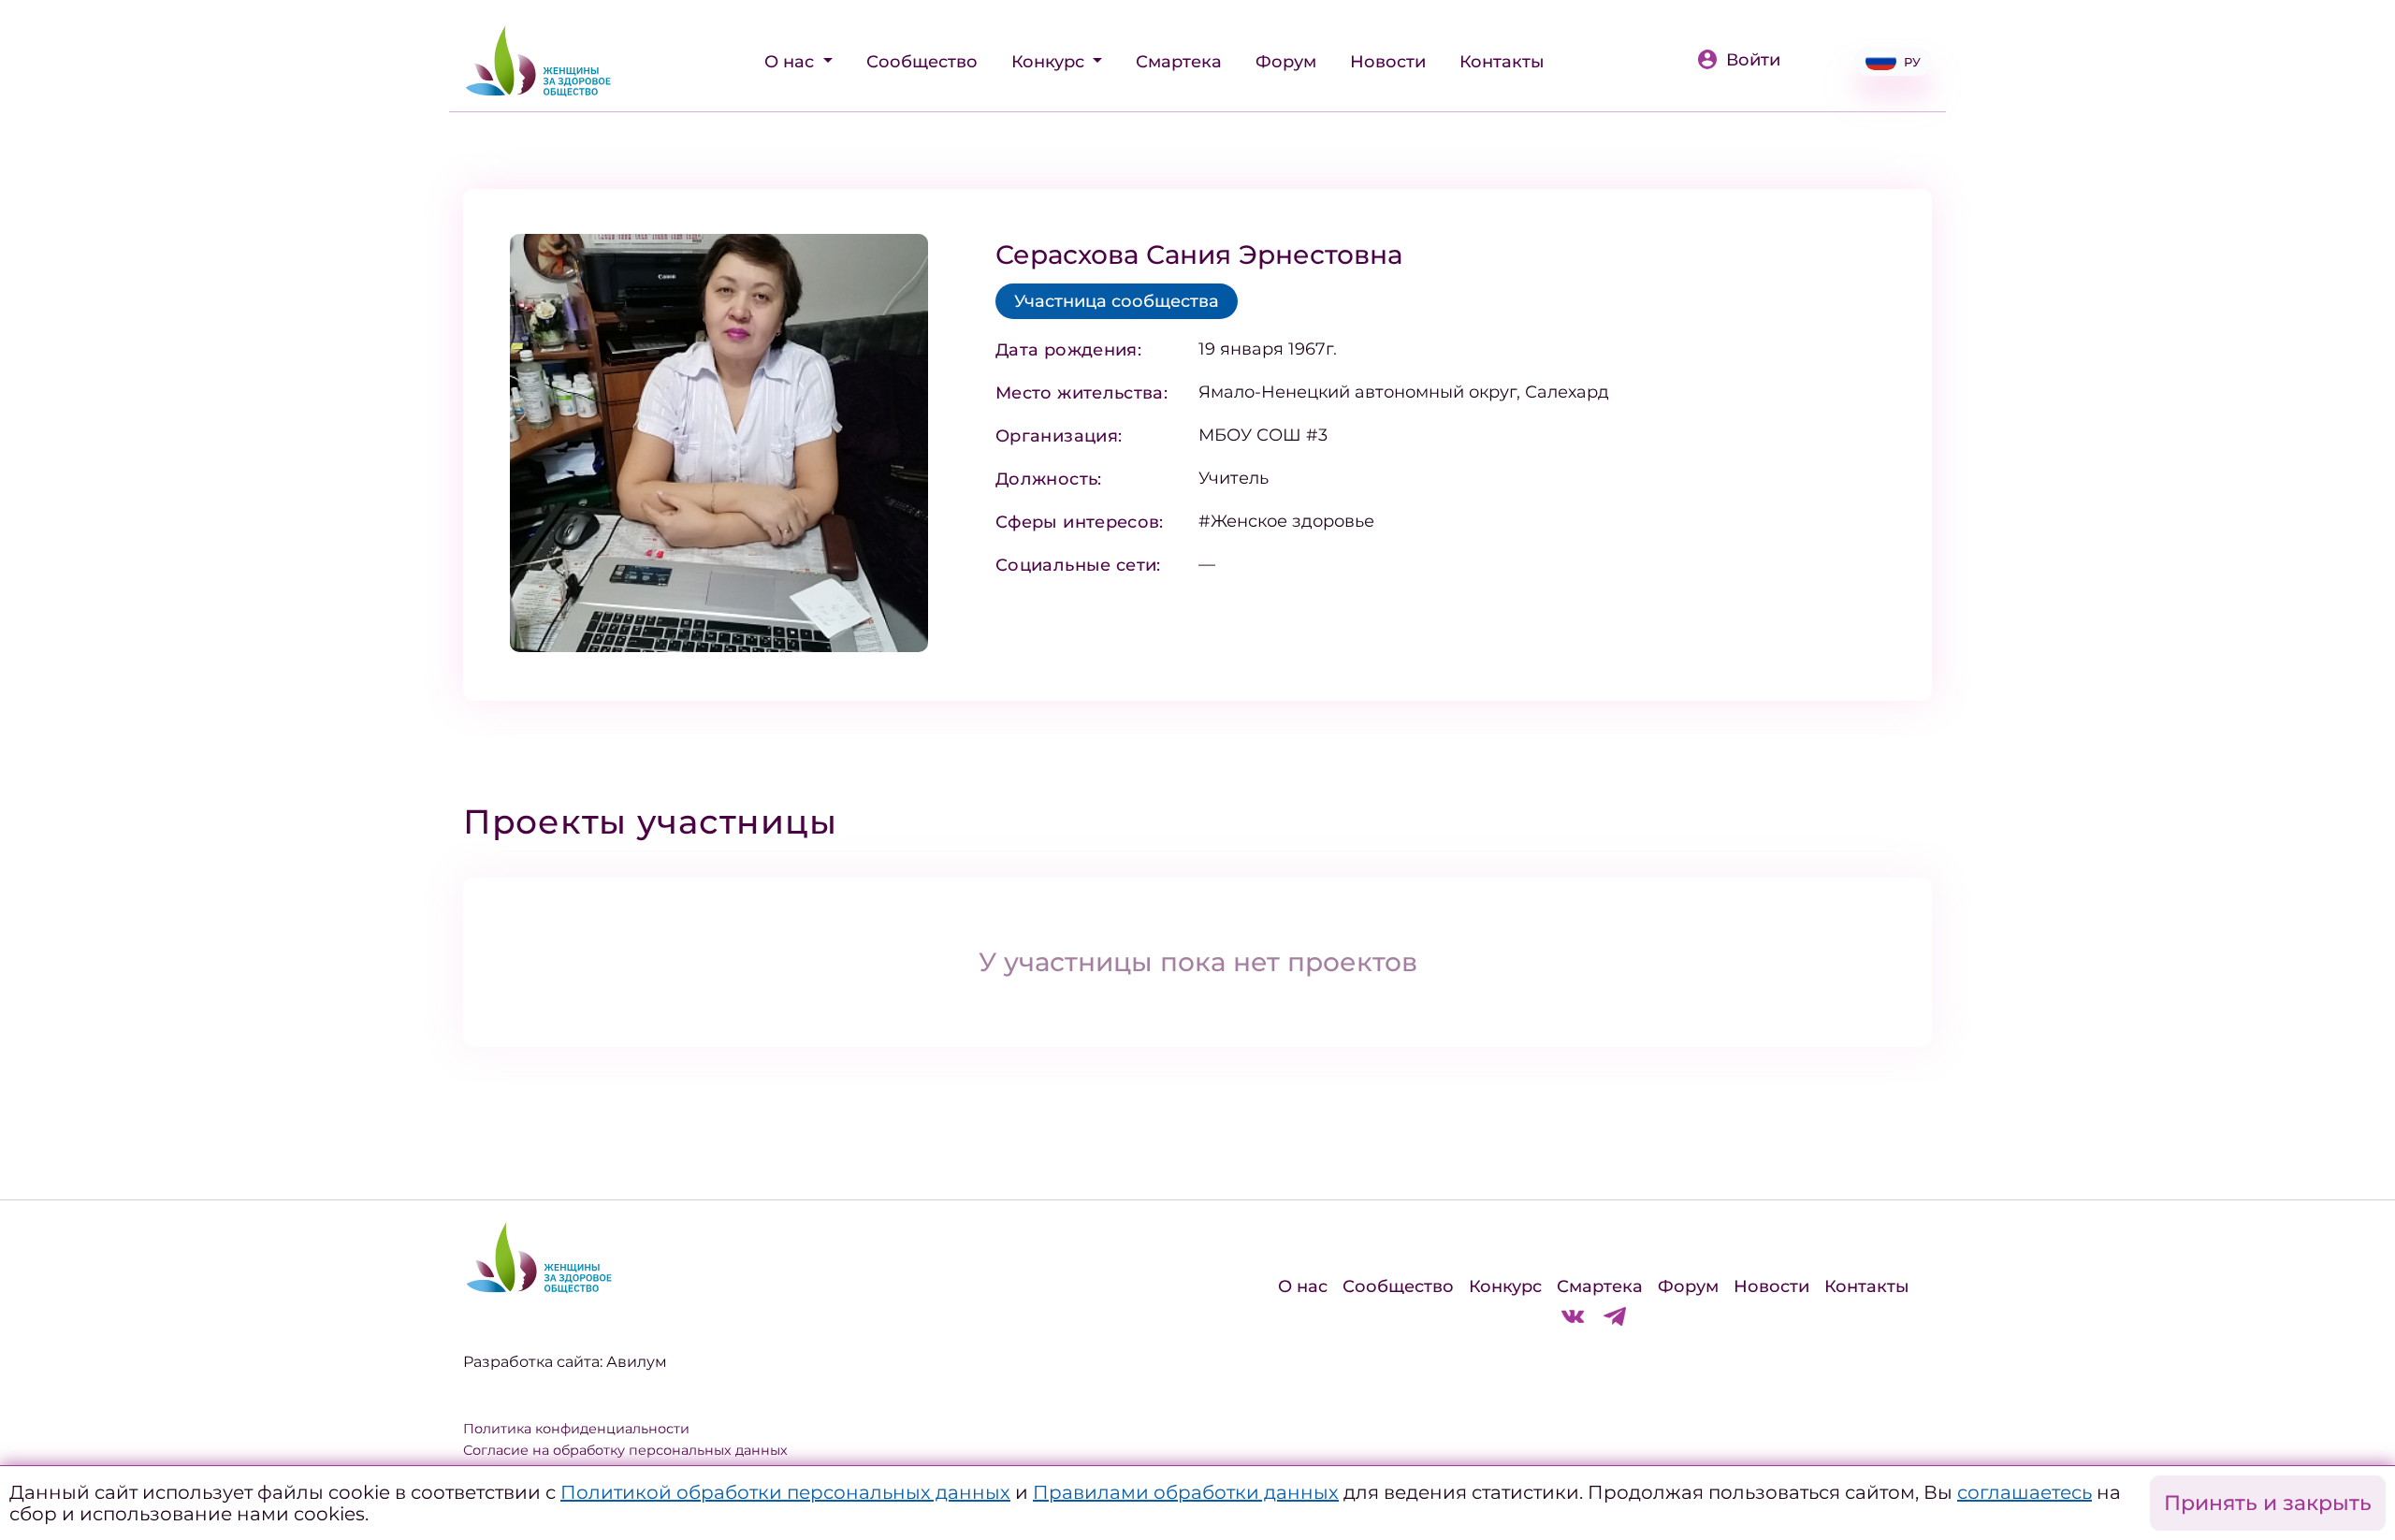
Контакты (1502, 62)
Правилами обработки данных (1186, 1492)
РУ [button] (1912, 62)
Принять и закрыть (2268, 1503)
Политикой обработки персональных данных (785, 1492)
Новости (1388, 62)
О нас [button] (791, 62)
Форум (1286, 62)
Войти (1753, 60)
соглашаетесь (2025, 1492)
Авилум (637, 1362)
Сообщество (922, 62)
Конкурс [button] (1050, 62)
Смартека (1179, 62)
